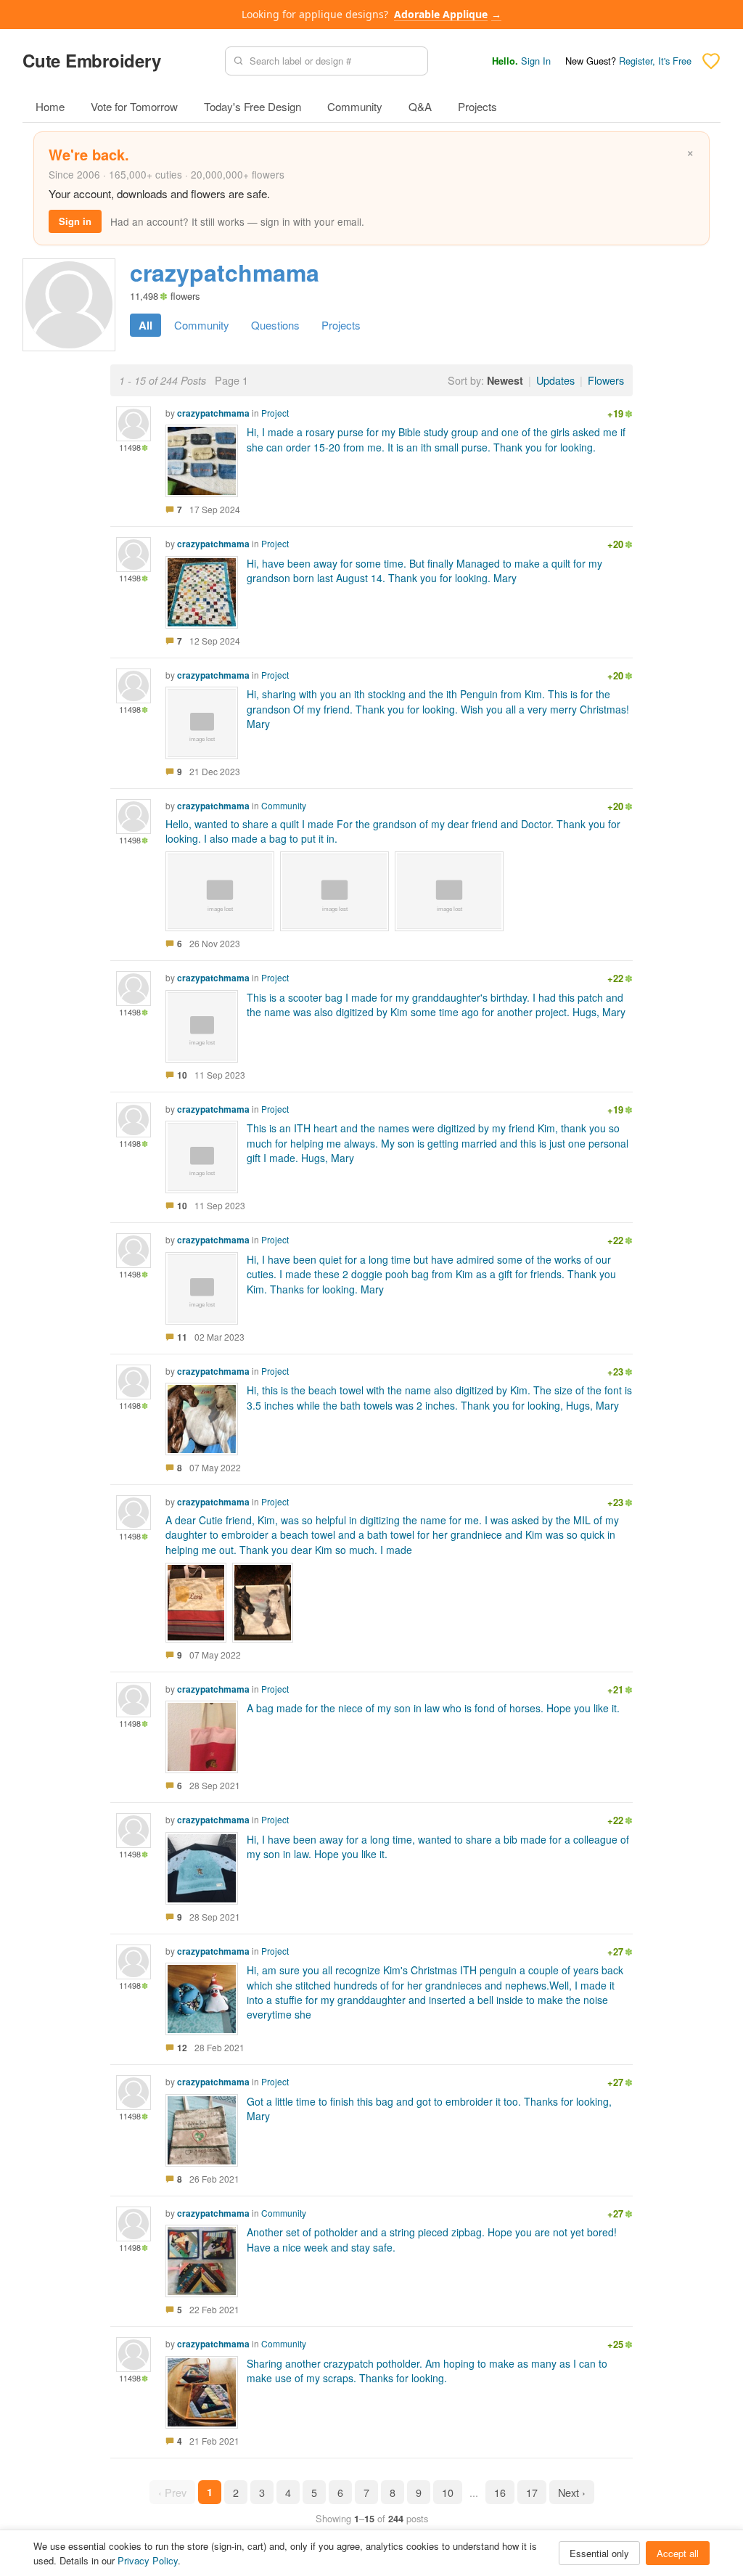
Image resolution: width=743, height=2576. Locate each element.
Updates (555, 380)
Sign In (536, 61)
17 (532, 2492)
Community (355, 106)
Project (275, 413)
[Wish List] (711, 61)
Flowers (606, 380)
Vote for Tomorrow (134, 106)
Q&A (420, 106)
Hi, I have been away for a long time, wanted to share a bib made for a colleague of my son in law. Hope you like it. (438, 1847)
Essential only (599, 2553)
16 (500, 2492)
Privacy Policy (148, 2560)
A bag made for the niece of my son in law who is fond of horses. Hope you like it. (433, 1708)
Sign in (75, 221)
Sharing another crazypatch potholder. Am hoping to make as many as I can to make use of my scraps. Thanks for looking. (427, 2371)
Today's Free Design (253, 106)
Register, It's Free (655, 61)
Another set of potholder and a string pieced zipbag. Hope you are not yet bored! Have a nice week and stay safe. (432, 2239)
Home (50, 106)
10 (448, 2492)
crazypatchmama (213, 413)
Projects (477, 106)
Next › (572, 2492)
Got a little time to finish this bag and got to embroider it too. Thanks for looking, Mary (429, 2109)
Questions (275, 325)
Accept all (678, 2553)
